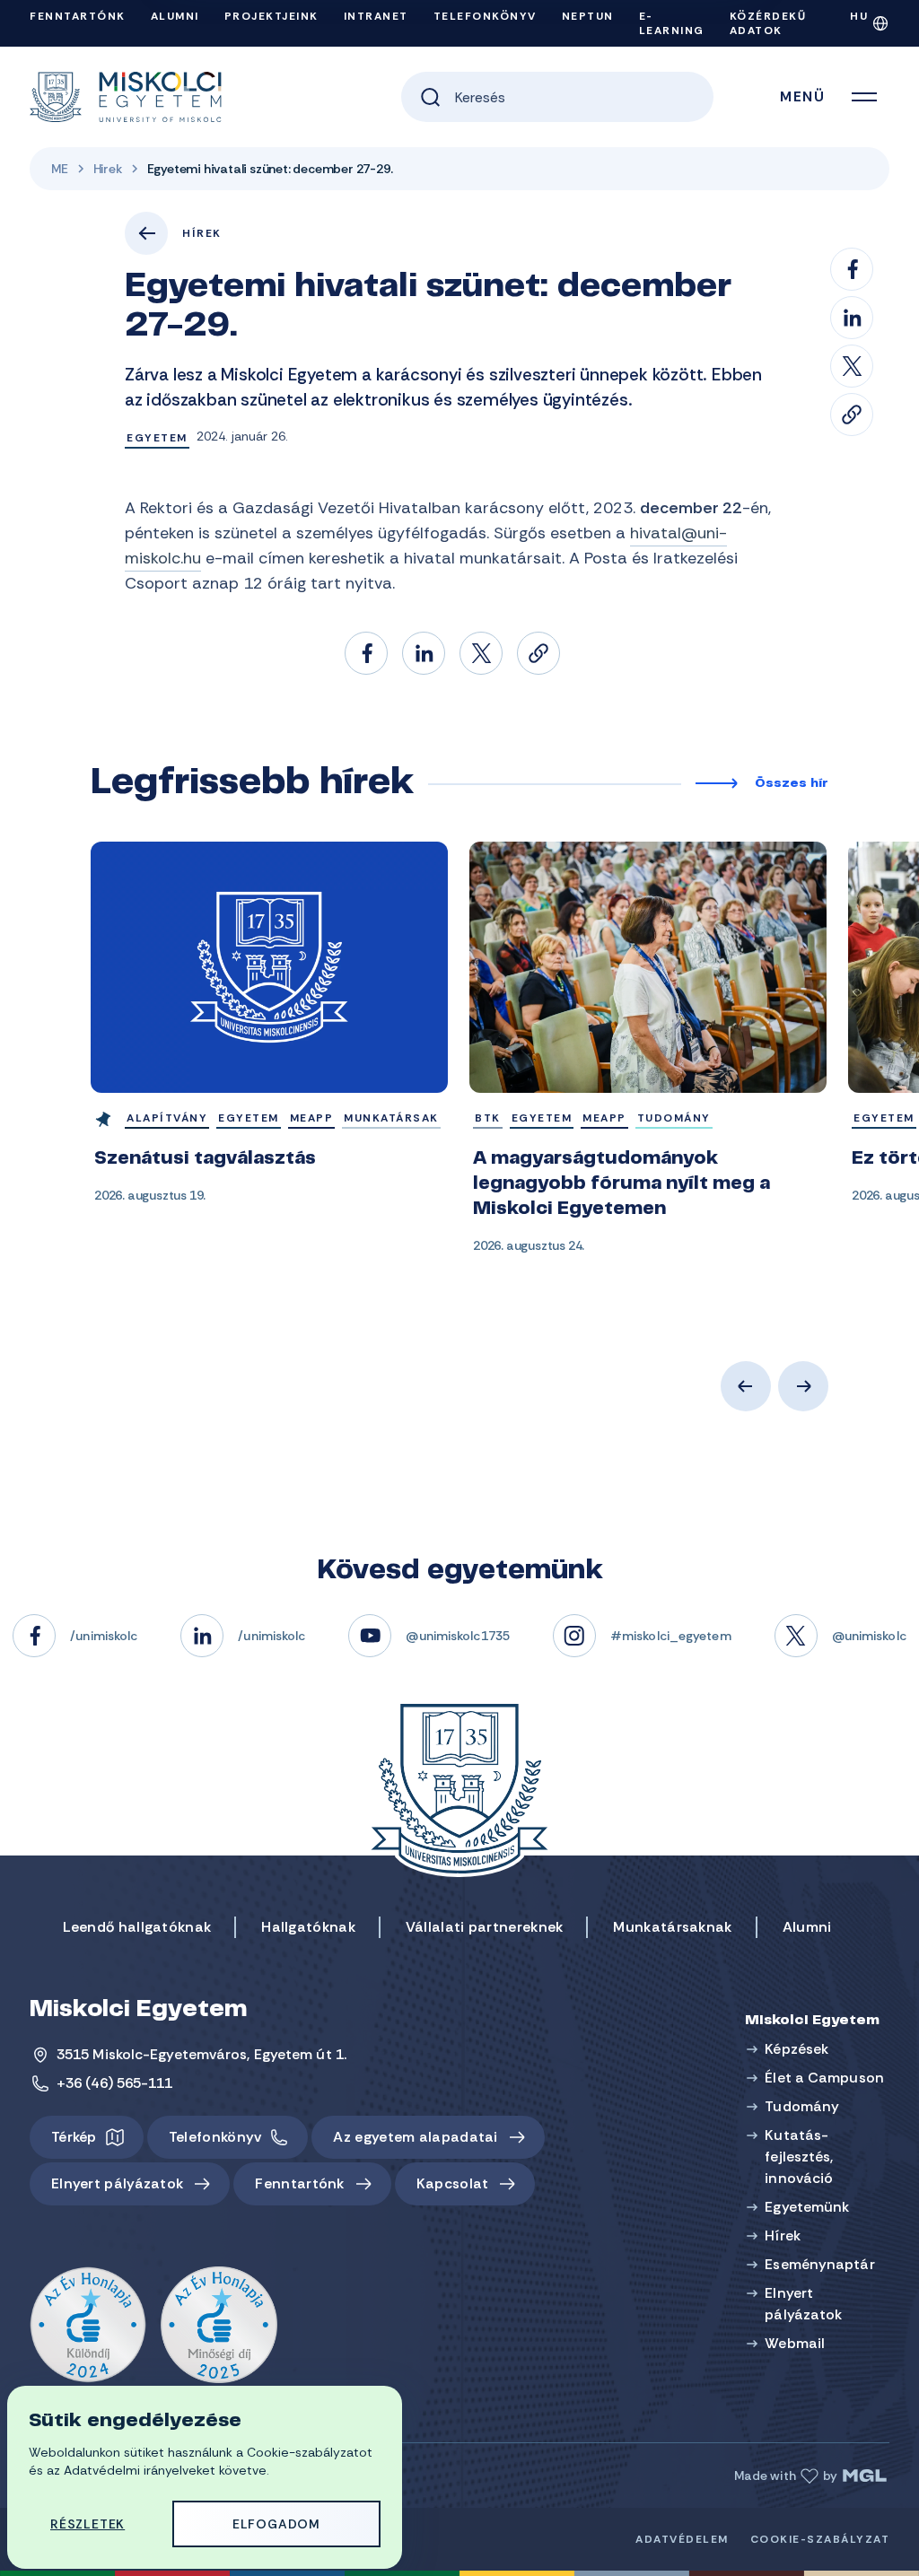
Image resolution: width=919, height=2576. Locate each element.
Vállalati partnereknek (485, 1927)
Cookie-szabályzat (820, 2539)
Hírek (202, 233)
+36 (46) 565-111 (115, 2083)
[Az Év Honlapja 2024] (88, 2326)
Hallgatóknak (308, 1927)
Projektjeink (271, 16)
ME (60, 169)
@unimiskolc (869, 1636)
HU (859, 16)
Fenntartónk (78, 16)
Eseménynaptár (819, 2264)
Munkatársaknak (672, 1927)
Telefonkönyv (485, 16)
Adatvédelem (682, 2539)
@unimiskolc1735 (458, 1636)
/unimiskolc (104, 1636)
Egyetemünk (807, 2207)
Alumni (175, 16)
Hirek (108, 169)
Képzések (796, 2049)
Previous (746, 1386)
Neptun (588, 16)
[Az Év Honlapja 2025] (219, 2326)
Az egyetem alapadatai (415, 2137)
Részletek (88, 2524)
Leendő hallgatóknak (137, 1927)
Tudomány (802, 2106)
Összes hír (792, 784)
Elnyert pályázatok (117, 2183)
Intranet (376, 16)
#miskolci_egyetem (671, 1636)
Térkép (74, 2137)
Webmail (795, 2343)
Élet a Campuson (824, 2078)
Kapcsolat (453, 2183)
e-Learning (672, 23)
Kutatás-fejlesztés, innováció (799, 2157)
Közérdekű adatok (768, 23)
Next (803, 1386)
